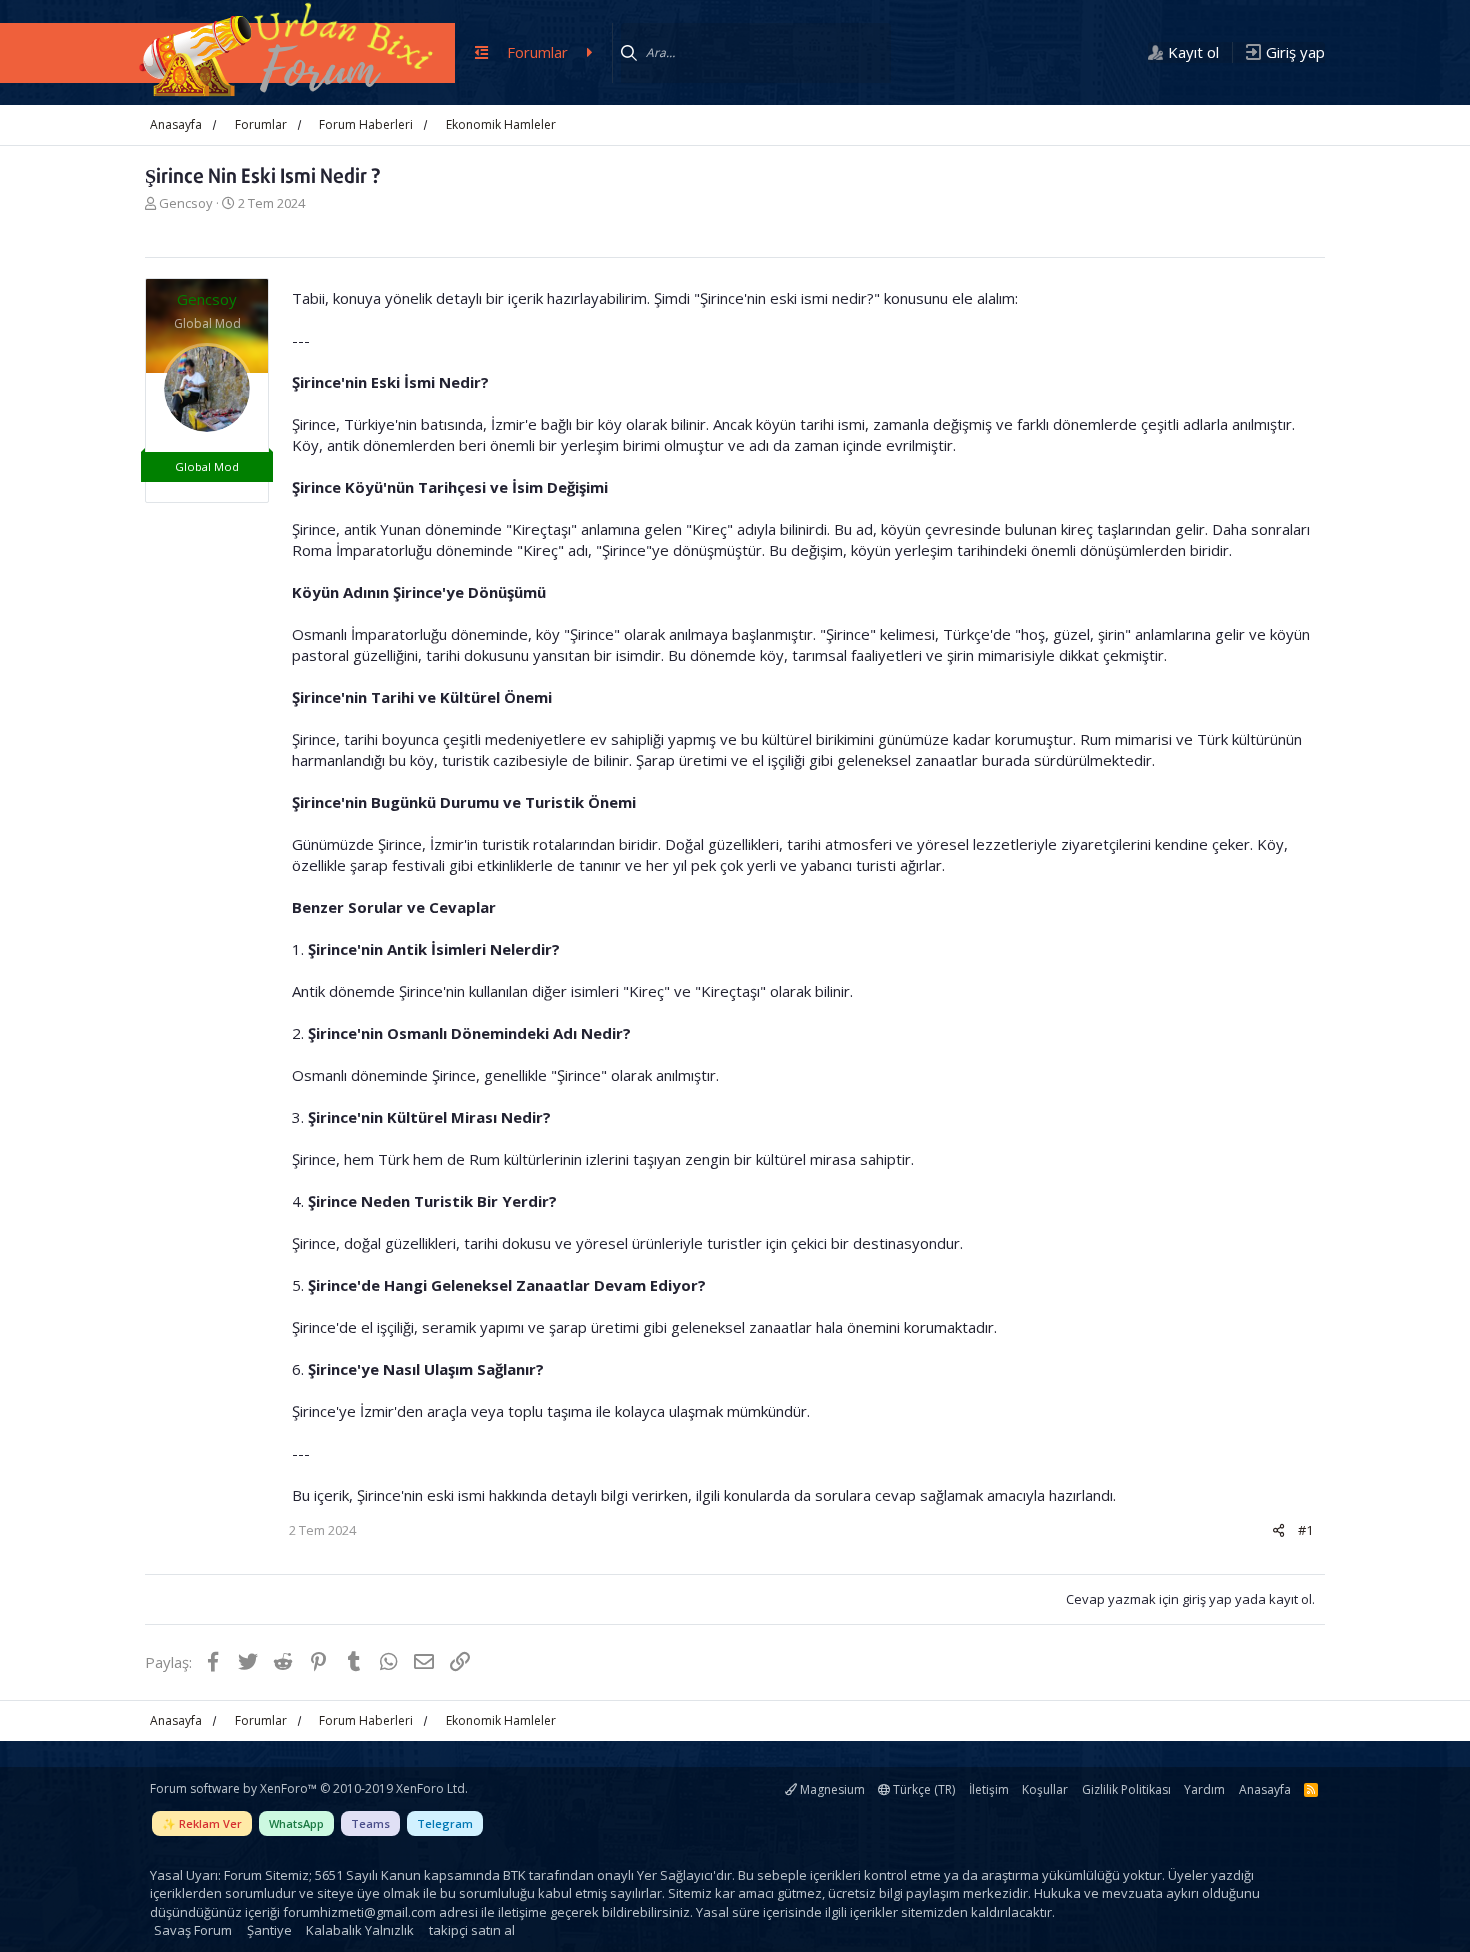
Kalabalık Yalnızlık (360, 1930)
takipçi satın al (472, 1930)
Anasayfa (1265, 1789)
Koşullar (1045, 1789)
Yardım (1204, 1789)
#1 (1305, 1530)
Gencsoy (186, 203)
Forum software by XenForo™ (309, 1788)
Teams (370, 1823)
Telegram (445, 1823)
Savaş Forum (193, 1930)
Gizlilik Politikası (1126, 1789)
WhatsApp (296, 1823)
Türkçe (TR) (922, 1789)
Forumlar (537, 52)
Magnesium (831, 1789)
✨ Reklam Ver (202, 1823)
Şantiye (269, 1930)
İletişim (989, 1789)
